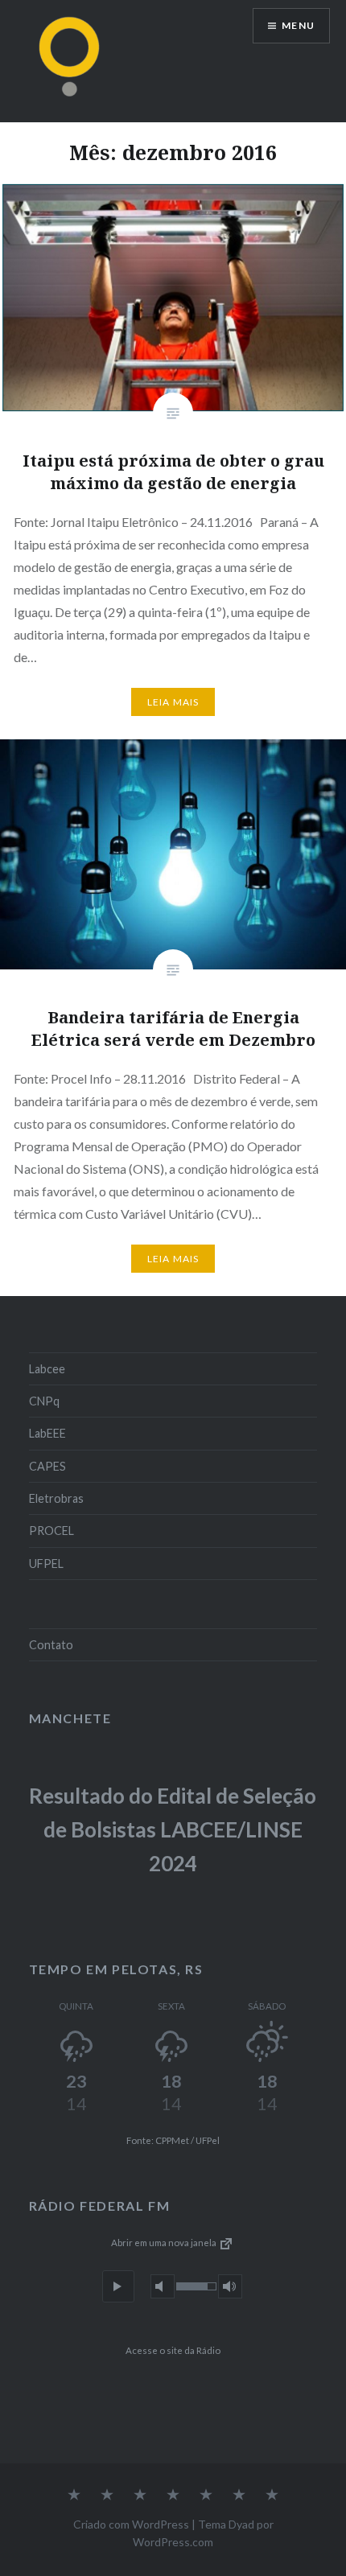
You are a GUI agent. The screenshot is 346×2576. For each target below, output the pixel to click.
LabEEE (47, 1433)
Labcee (47, 1369)
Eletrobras (56, 1498)
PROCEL (51, 1531)
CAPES (47, 1466)
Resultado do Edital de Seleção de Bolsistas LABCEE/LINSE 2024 (173, 1829)
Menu (298, 25)
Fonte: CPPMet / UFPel (173, 2140)
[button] (118, 2286)
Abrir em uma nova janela (165, 2243)
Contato (51, 1645)
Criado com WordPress (131, 2524)
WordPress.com (173, 2542)
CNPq (44, 1401)
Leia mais (173, 702)
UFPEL (46, 1564)
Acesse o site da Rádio (173, 2350)
